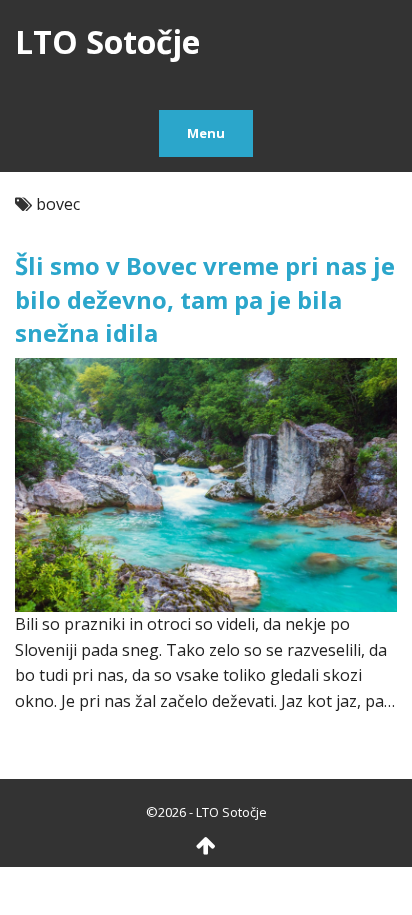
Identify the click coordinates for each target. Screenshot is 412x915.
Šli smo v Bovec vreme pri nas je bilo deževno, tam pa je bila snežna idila (205, 299)
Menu (206, 133)
